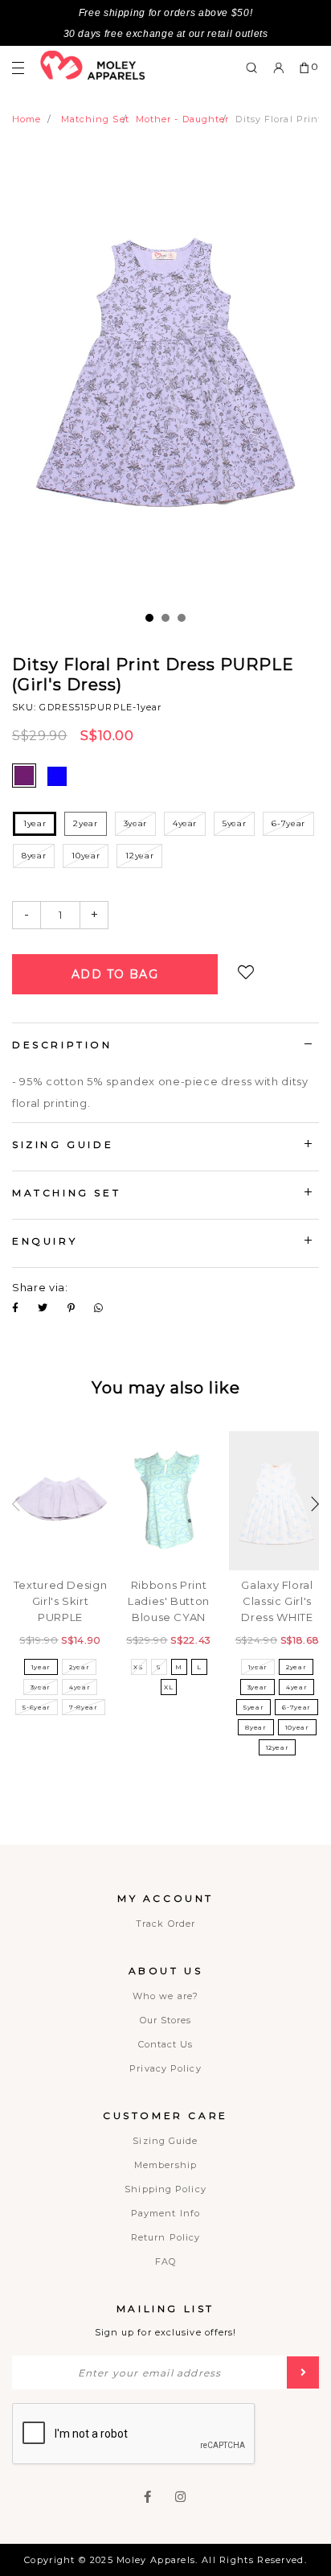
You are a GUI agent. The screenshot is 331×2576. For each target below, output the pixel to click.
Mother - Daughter (183, 119)
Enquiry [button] (45, 1241)
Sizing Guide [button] (63, 1144)
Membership (165, 2165)
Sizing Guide (165, 2141)
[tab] (165, 1047)
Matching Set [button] (66, 1193)
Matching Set (95, 119)
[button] (315, 1504)
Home (27, 119)
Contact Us (166, 2044)
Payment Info (165, 2213)
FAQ (165, 2261)
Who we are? (165, 1996)
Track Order (165, 1924)
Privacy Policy (165, 2068)
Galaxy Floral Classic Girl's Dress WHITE (277, 1601)
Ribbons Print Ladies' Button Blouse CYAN (169, 1601)
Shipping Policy (165, 2189)
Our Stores (166, 2020)
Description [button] (62, 1045)
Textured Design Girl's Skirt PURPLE (61, 1601)
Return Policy (165, 2237)
